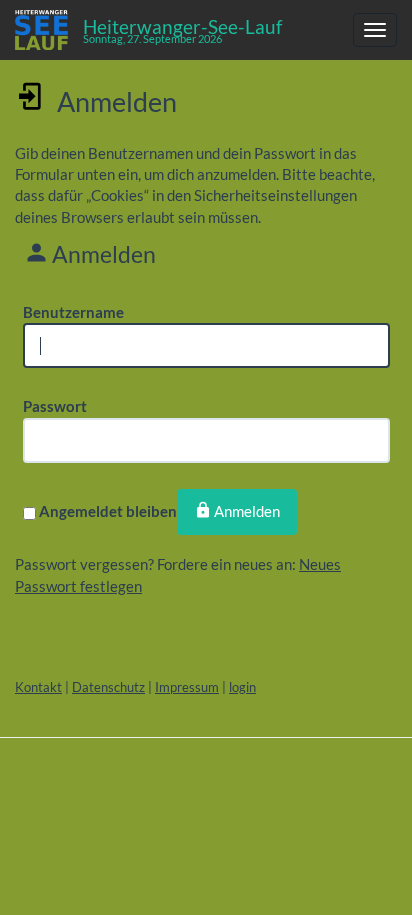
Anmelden (247, 511)
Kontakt (38, 687)
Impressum (187, 687)
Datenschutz (108, 687)
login (242, 687)
